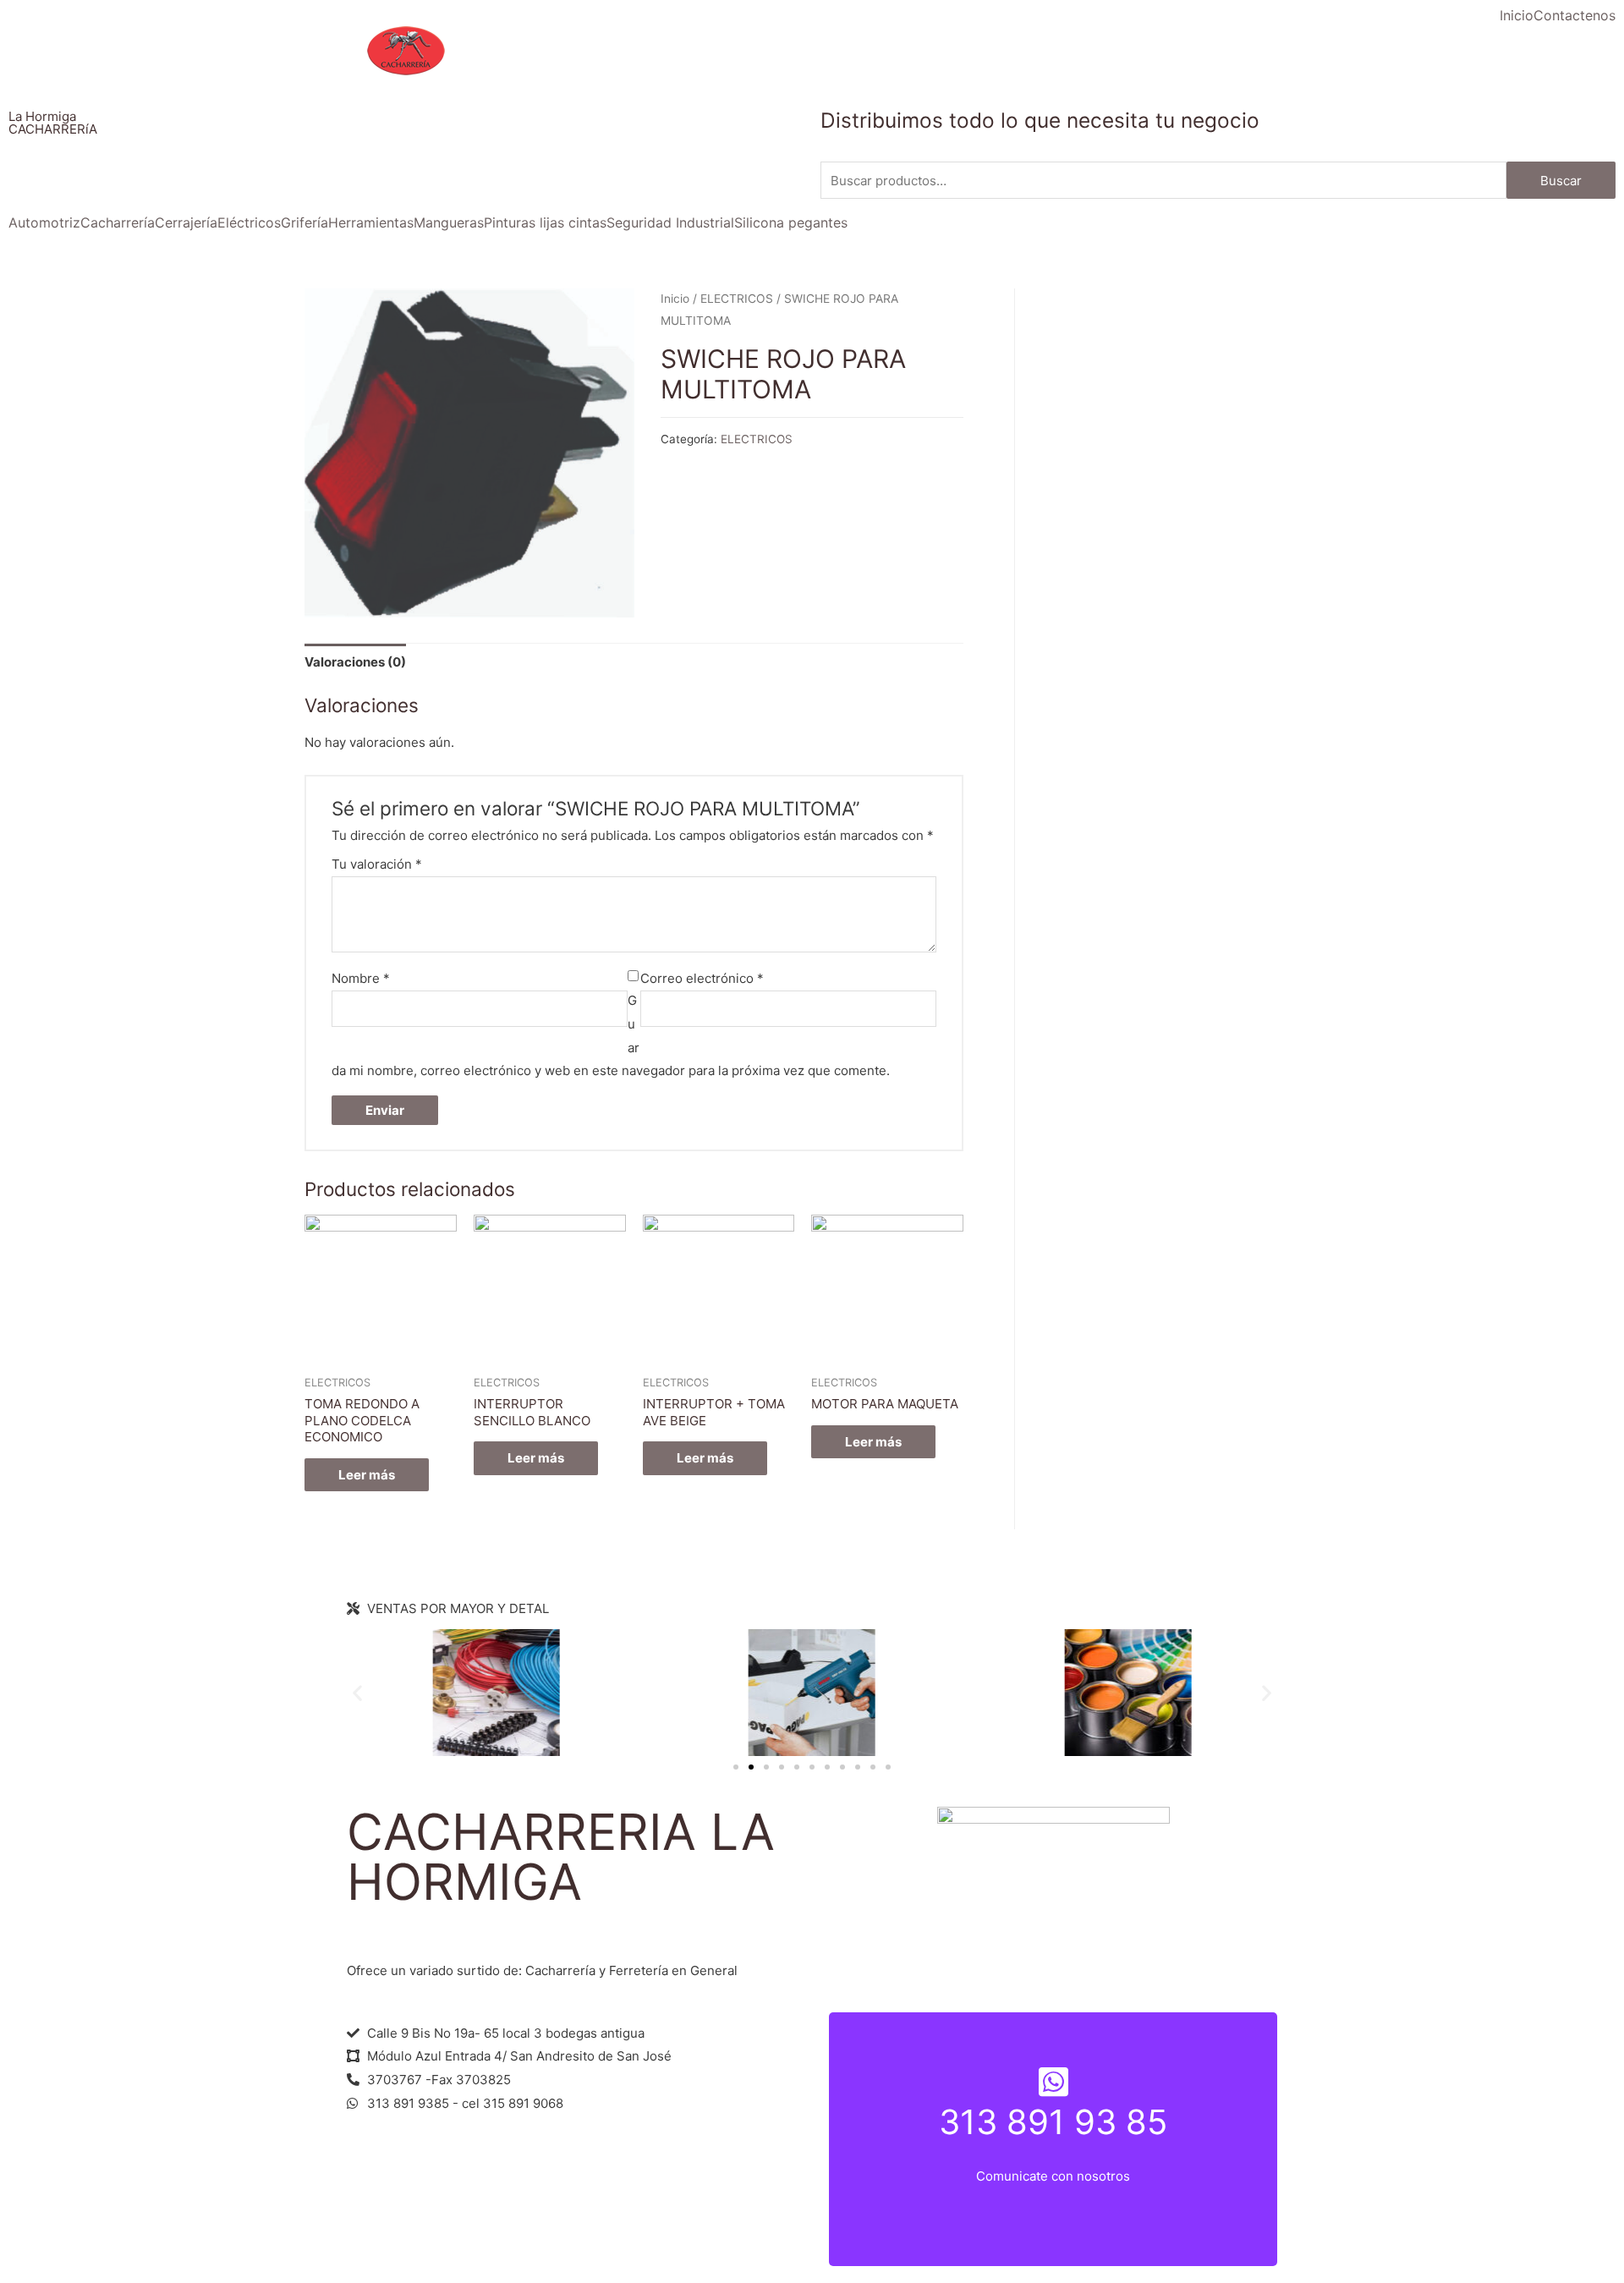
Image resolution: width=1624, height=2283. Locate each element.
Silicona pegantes (791, 222)
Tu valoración (377, 864)
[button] (736, 1767)
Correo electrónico (702, 978)
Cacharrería (118, 222)
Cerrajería (186, 222)
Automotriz (44, 222)
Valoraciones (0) (355, 662)
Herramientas (371, 222)
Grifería (304, 222)
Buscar (1561, 181)
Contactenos (1575, 15)
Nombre (361, 978)
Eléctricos (249, 222)
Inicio (1517, 15)
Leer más (367, 1475)
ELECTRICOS (737, 299)
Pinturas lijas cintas (545, 222)
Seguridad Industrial (670, 222)
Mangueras (449, 222)
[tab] (355, 662)
